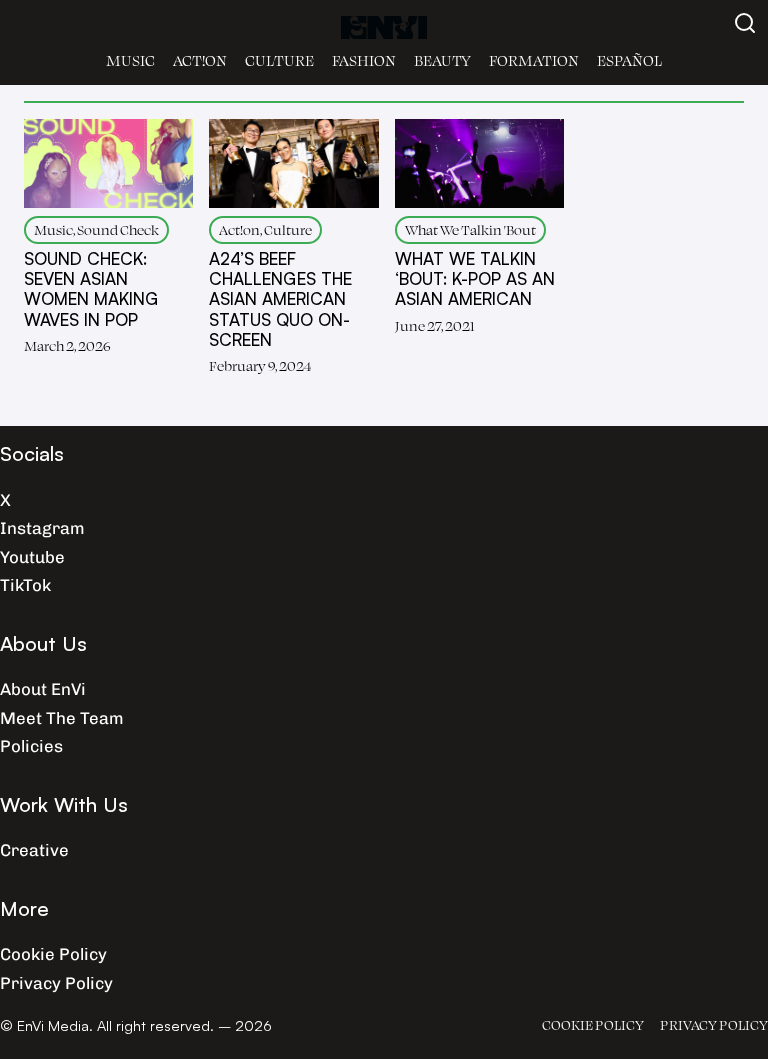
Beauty (442, 60)
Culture (279, 60)
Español (629, 60)
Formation (534, 60)
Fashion (364, 60)
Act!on (200, 60)
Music (130, 60)
